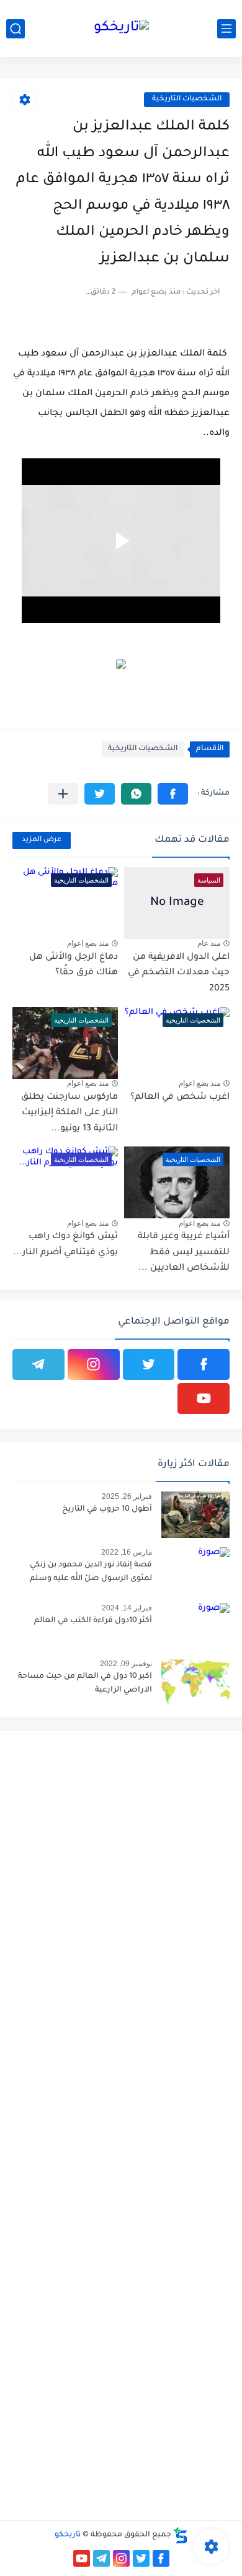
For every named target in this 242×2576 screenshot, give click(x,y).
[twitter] (149, 1364)
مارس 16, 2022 (127, 1552)
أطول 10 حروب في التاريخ (107, 1509)
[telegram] (38, 1364)
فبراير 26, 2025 (127, 1496)
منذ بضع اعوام (88, 943)
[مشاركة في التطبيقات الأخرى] (63, 794)
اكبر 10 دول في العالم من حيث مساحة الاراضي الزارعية (85, 1683)
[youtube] (204, 1399)
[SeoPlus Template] (181, 2535)
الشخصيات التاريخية (187, 99)
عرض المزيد (42, 840)
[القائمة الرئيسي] (226, 29)
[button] (173, 794)
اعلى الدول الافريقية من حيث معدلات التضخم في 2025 (179, 973)
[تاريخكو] (121, 29)
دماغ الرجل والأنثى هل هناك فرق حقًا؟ (74, 966)
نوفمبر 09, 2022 (126, 1664)
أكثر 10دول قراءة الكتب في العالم (93, 1621)
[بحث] (16, 29)
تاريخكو (68, 2535)
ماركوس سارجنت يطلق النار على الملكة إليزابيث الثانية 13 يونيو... (69, 1113)
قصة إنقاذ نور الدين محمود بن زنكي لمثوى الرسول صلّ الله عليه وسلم (91, 1572)
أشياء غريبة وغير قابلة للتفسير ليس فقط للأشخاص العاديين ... (184, 1253)
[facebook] (204, 1364)
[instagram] (94, 1364)
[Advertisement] (121, 1861)
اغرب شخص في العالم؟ (180, 1098)
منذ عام (209, 943)
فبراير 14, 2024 (127, 1608)
